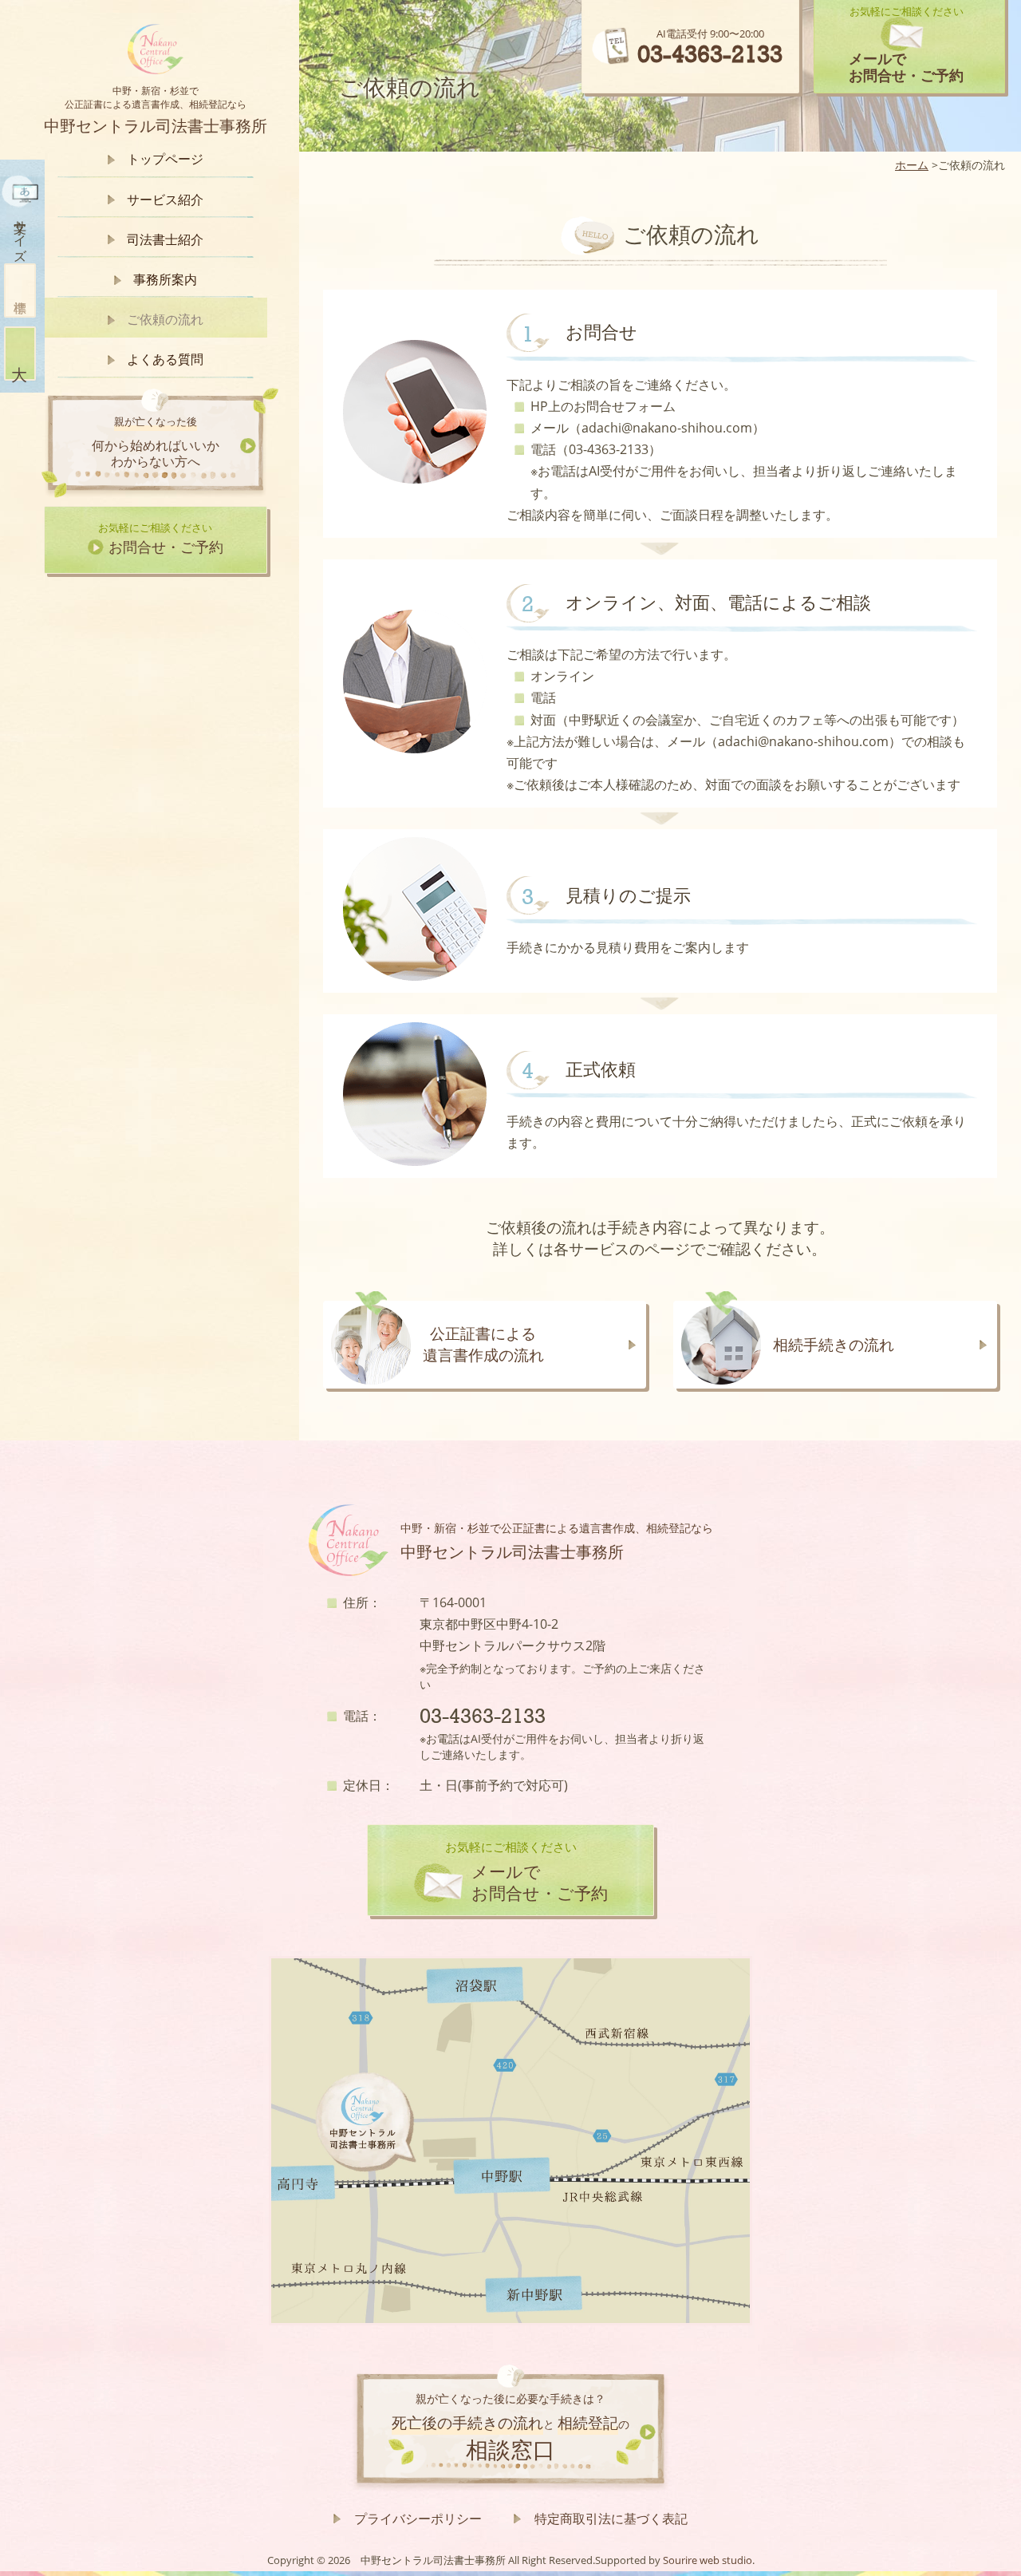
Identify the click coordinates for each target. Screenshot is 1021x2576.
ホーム (912, 165)
